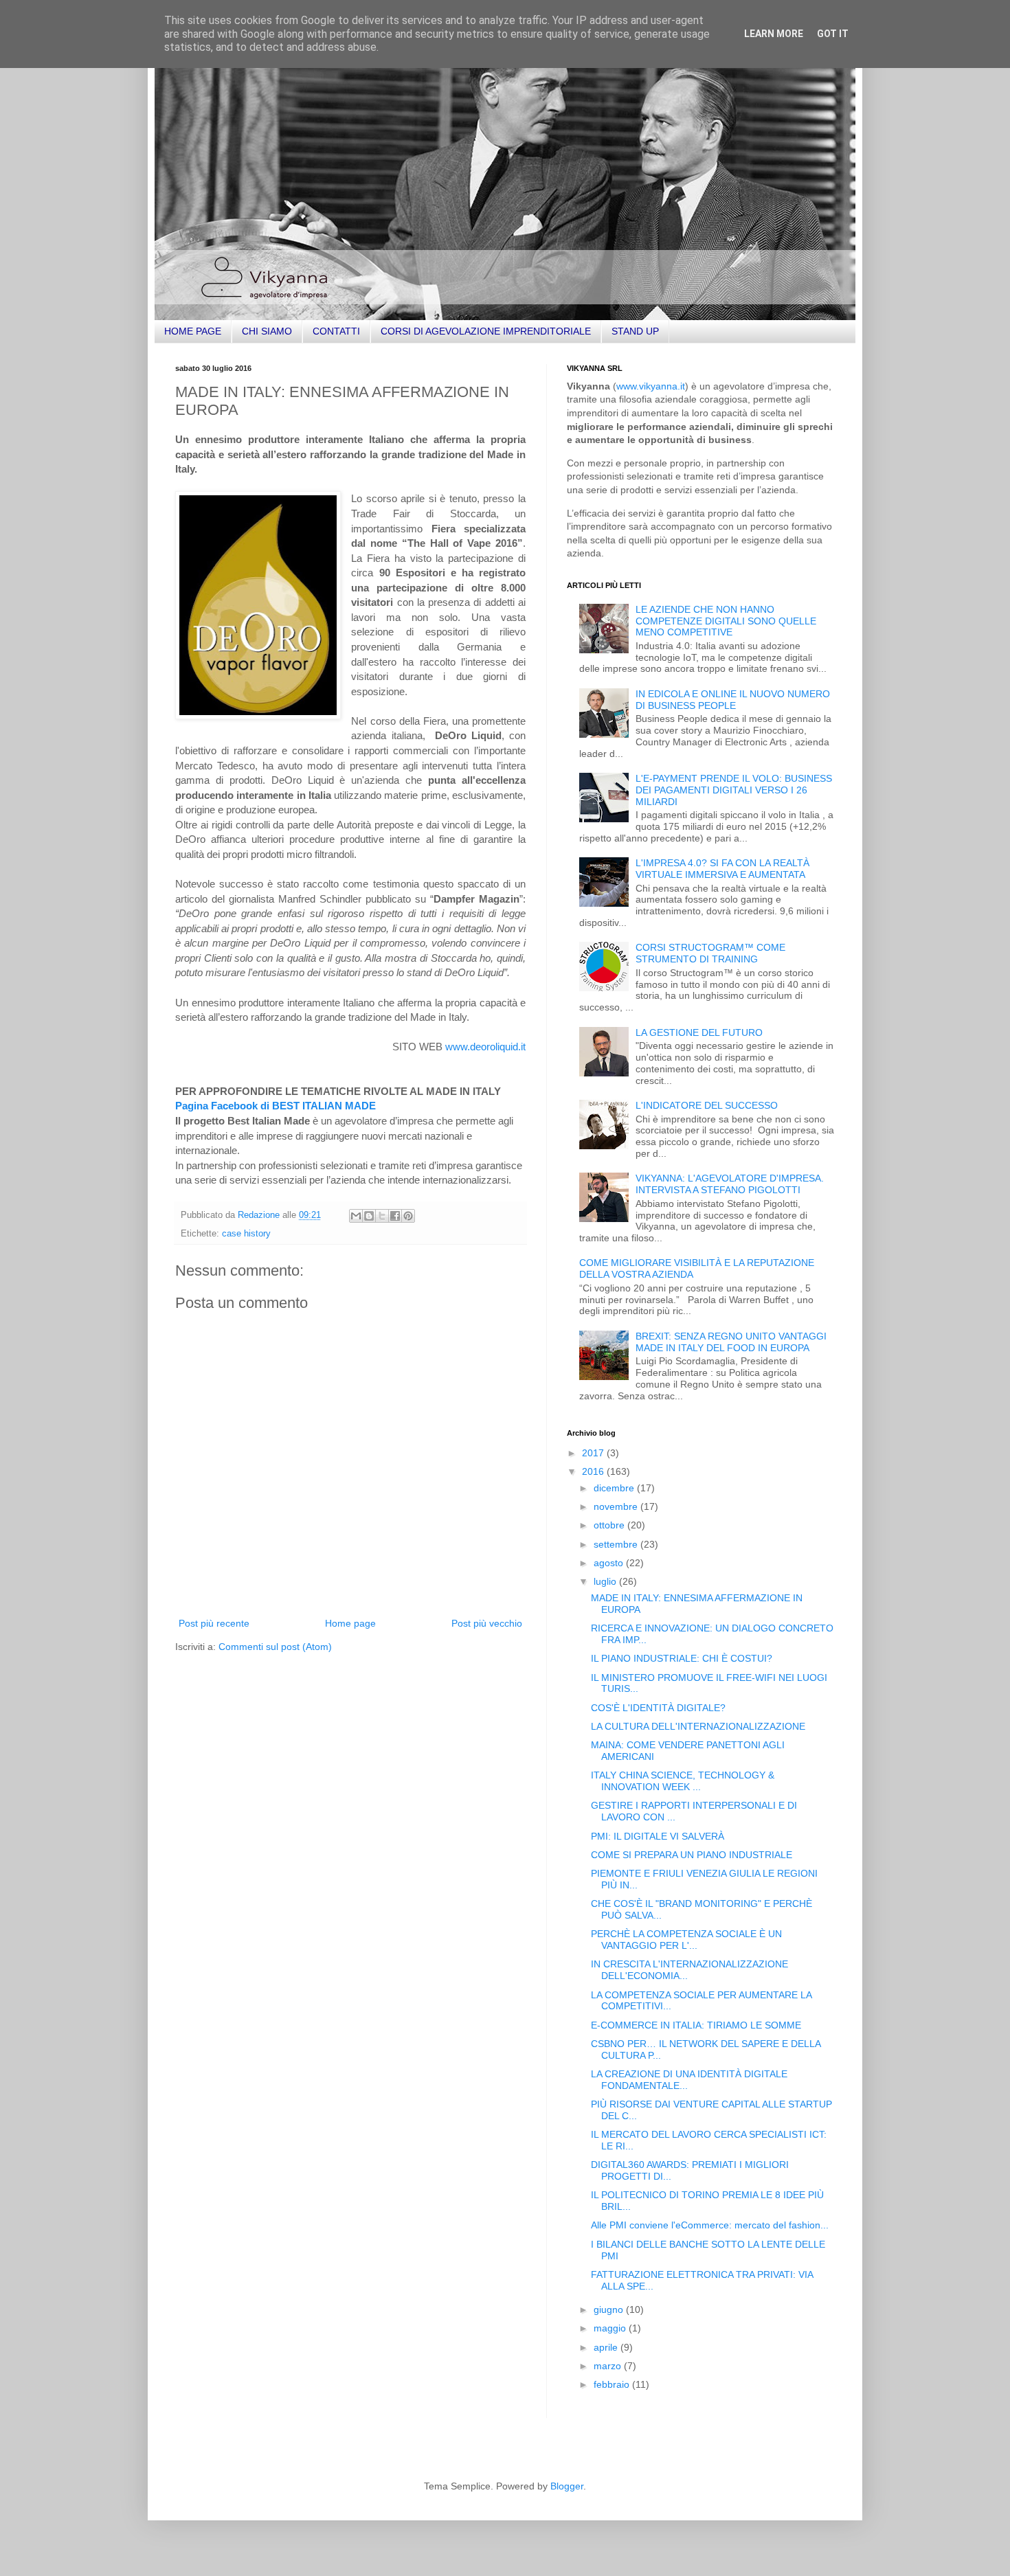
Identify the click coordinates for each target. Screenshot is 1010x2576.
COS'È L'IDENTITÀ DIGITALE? (658, 1708)
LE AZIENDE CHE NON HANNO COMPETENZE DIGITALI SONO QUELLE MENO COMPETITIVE (726, 621)
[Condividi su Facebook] (395, 1216)
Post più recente (214, 1623)
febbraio (613, 2384)
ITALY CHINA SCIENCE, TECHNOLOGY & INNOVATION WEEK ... (683, 1781)
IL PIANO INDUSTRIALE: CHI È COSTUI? (682, 1658)
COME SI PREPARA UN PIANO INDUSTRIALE (692, 1855)
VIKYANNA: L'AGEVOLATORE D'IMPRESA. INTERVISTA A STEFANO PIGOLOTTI (730, 1184)
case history (246, 1234)
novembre (617, 1506)
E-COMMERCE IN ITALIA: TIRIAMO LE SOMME (696, 2025)
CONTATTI (336, 331)
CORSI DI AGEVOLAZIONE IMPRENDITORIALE (486, 331)
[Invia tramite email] (356, 1216)
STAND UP (635, 331)
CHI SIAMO (267, 331)
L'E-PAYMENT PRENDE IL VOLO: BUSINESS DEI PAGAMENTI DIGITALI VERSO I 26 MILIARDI (734, 790)
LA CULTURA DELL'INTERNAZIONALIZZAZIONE (698, 1726)
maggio (611, 2328)
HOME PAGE (193, 331)
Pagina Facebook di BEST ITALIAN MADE (276, 1106)
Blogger (567, 2486)
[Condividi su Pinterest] (408, 1216)
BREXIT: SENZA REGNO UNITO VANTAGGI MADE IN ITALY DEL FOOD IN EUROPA (731, 1342)
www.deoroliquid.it (485, 1047)
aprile (607, 2347)
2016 (594, 1471)
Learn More (774, 34)
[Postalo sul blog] (369, 1216)
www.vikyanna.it (651, 386)
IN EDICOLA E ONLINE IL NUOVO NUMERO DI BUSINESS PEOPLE (733, 700)
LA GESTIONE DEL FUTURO (699, 1032)
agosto (610, 1563)
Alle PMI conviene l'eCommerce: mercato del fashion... (710, 2225)
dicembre (615, 1488)
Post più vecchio (487, 1623)
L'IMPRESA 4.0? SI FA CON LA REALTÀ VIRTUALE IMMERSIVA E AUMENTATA (722, 869)
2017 (594, 1453)
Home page (350, 1623)
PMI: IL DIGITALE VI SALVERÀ (658, 1836)
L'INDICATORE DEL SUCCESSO (707, 1105)
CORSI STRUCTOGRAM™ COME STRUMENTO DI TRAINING (710, 953)
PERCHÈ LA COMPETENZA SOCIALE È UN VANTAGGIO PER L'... (686, 1940)
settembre (617, 1544)
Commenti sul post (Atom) (275, 1647)
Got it (833, 34)
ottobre (610, 1525)
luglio (606, 1581)
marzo (609, 2366)
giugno (610, 2309)
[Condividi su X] (382, 1216)
